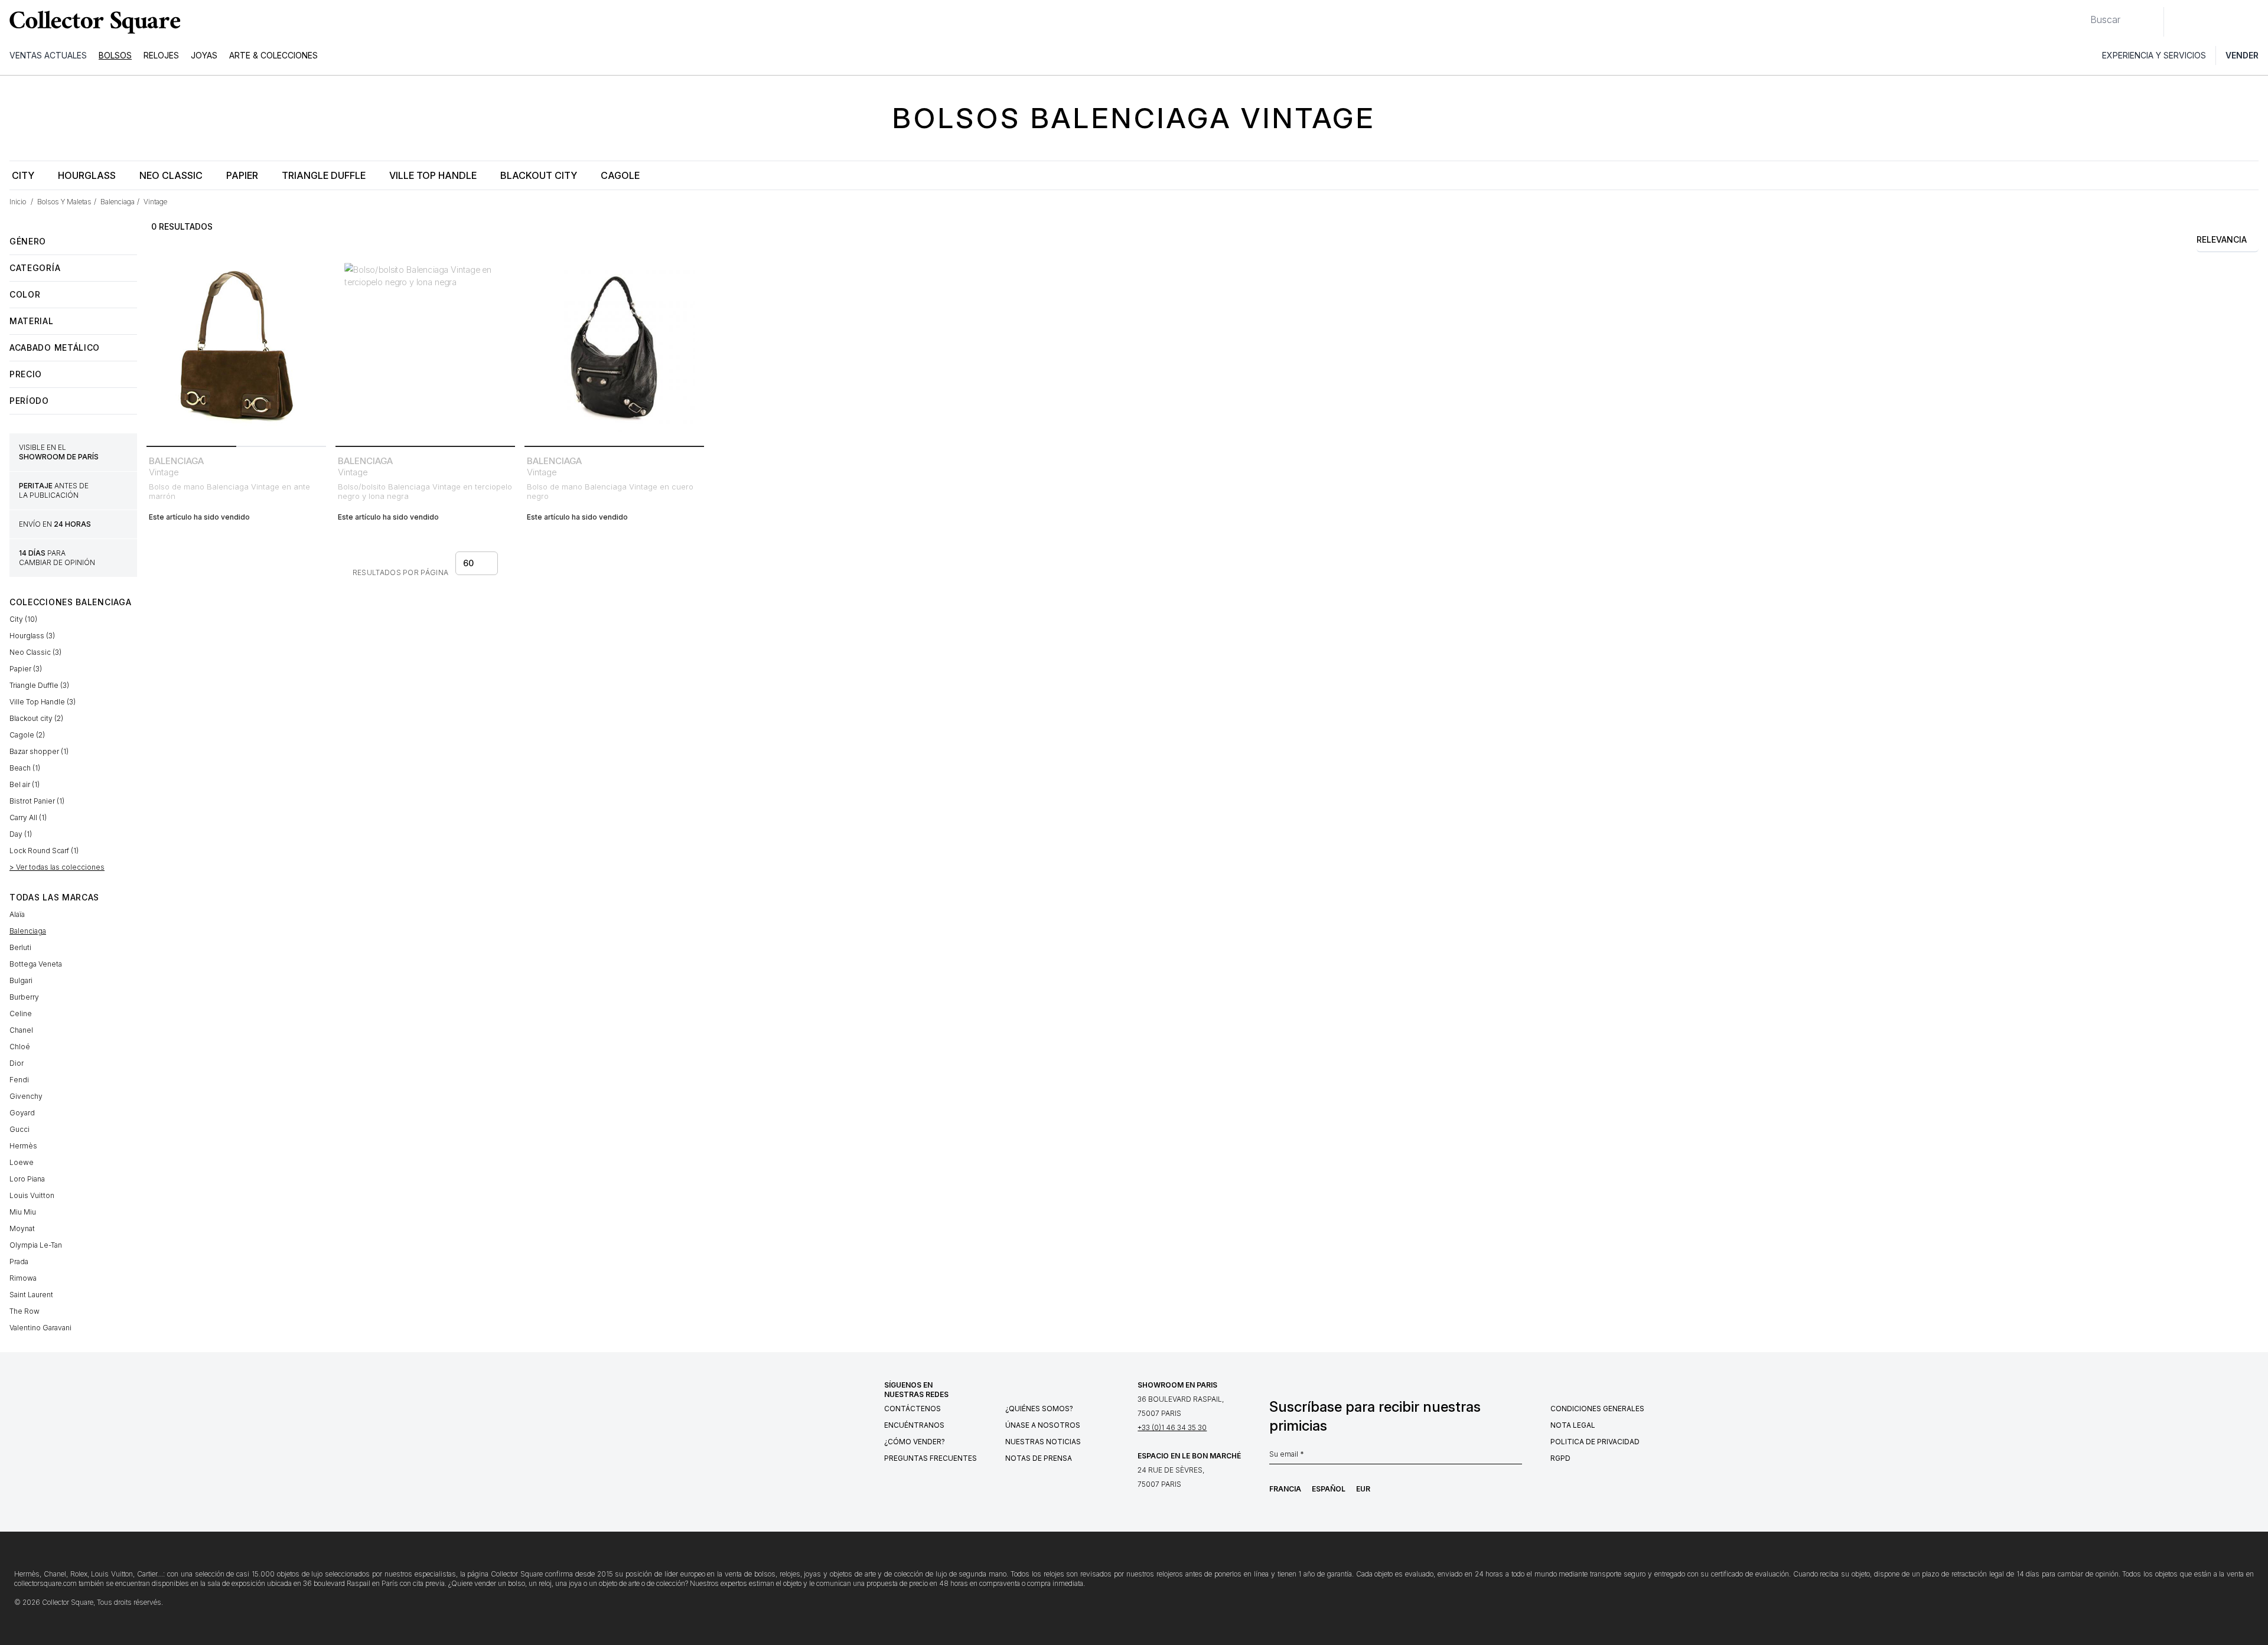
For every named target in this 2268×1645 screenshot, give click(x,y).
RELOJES (161, 55)
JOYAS (204, 55)
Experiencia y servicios (2154, 55)
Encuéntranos (914, 1425)
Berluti (20, 947)
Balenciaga (28, 931)
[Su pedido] (2231, 22)
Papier (242, 175)
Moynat (22, 1228)
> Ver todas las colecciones (57, 867)
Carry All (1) (28, 817)
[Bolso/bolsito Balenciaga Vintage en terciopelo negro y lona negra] (425, 351)
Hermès (23, 1146)
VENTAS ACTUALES (48, 55)
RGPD (1560, 1458)
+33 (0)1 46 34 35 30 (1172, 1427)
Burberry (24, 997)
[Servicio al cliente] (2179, 22)
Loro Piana (27, 1179)
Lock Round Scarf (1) (44, 851)
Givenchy (26, 1096)
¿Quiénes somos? (1039, 1409)
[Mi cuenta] (2255, 22)
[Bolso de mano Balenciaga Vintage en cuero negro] (614, 351)
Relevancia (2222, 239)
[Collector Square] (92, 22)
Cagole (620, 175)
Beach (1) (25, 768)
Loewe (22, 1162)
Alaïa (17, 914)
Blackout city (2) (36, 718)
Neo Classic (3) (35, 652)
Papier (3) (26, 669)
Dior (17, 1063)
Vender (2242, 55)
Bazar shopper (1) (39, 751)
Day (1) (21, 834)
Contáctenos (913, 1409)
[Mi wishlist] (2205, 22)
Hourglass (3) (32, 636)
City (23, 175)
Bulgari (21, 980)
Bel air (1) (25, 784)
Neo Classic (171, 175)
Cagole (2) (27, 735)
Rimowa (23, 1278)
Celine (21, 1014)
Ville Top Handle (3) (43, 702)
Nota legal (1573, 1425)
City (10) (23, 619)
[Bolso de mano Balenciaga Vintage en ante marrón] (236, 351)
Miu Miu (23, 1212)
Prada (19, 1262)
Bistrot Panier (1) (37, 801)
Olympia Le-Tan (36, 1245)
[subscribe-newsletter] (1516, 1457)
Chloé (20, 1047)
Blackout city (539, 175)
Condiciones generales (1597, 1409)
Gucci (19, 1129)
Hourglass (87, 175)
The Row (25, 1311)
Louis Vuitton (32, 1195)
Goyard (22, 1113)
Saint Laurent (31, 1295)
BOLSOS (115, 55)
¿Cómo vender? (915, 1442)
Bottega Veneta (36, 964)
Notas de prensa (1039, 1458)
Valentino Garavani (40, 1328)
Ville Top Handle (433, 175)
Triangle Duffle (324, 175)
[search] (2081, 15)
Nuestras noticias (1043, 1442)
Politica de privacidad (1595, 1442)
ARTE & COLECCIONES (273, 55)
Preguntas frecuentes (931, 1458)
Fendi (19, 1080)
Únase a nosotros (1043, 1425)
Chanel (21, 1030)
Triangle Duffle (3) (39, 685)
